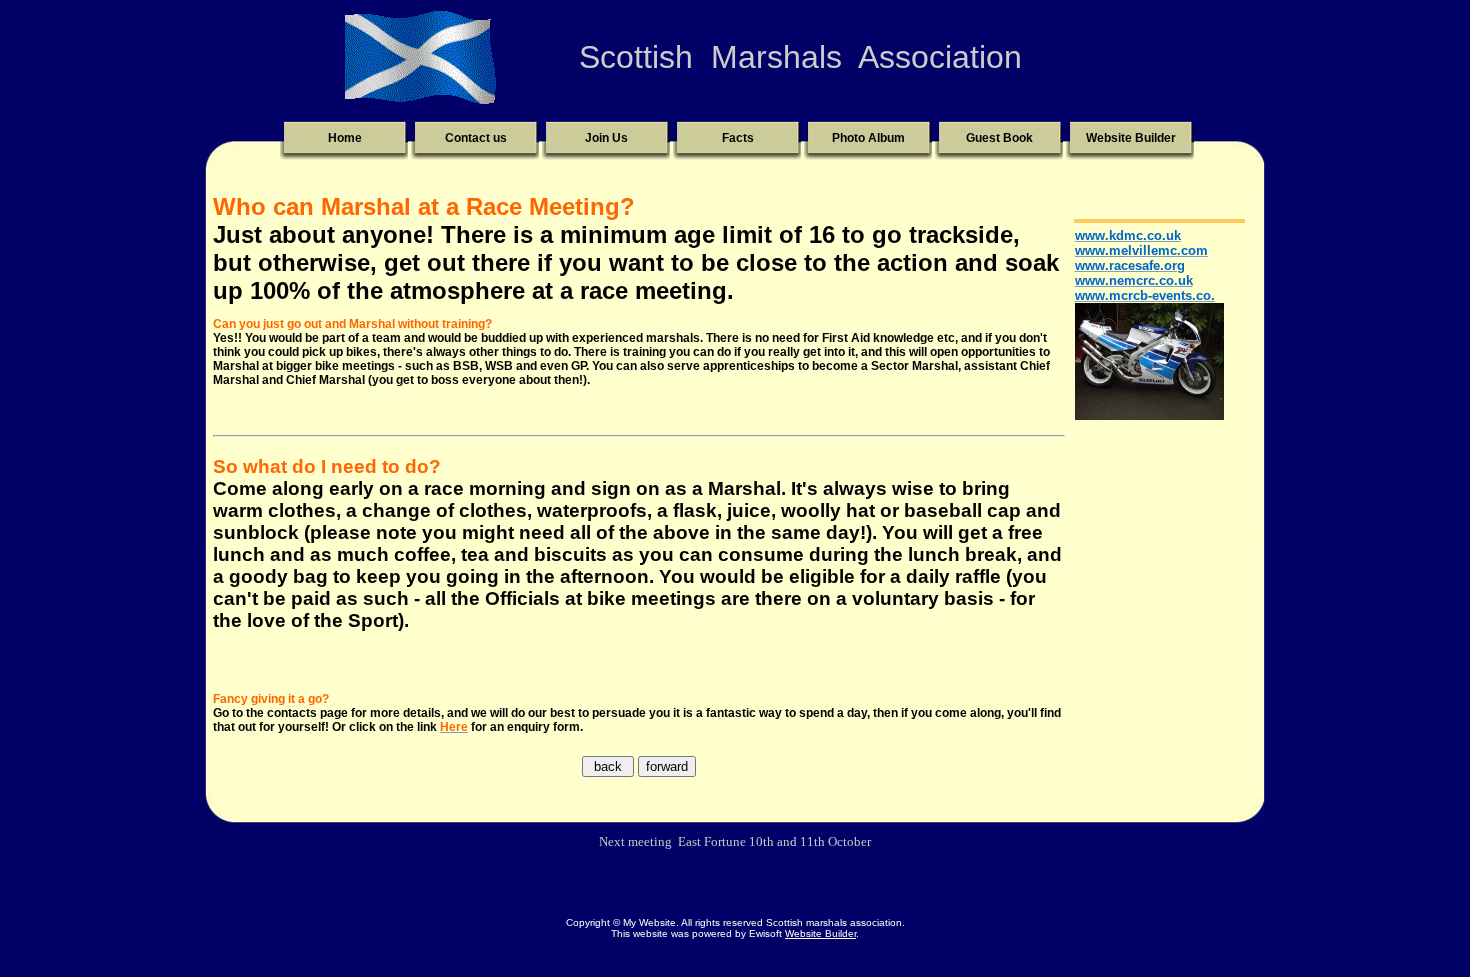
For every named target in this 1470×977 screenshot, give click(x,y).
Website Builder (1131, 138)
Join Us (606, 138)
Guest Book (999, 138)
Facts (738, 138)
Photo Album (868, 138)
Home (345, 138)
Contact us (476, 138)
